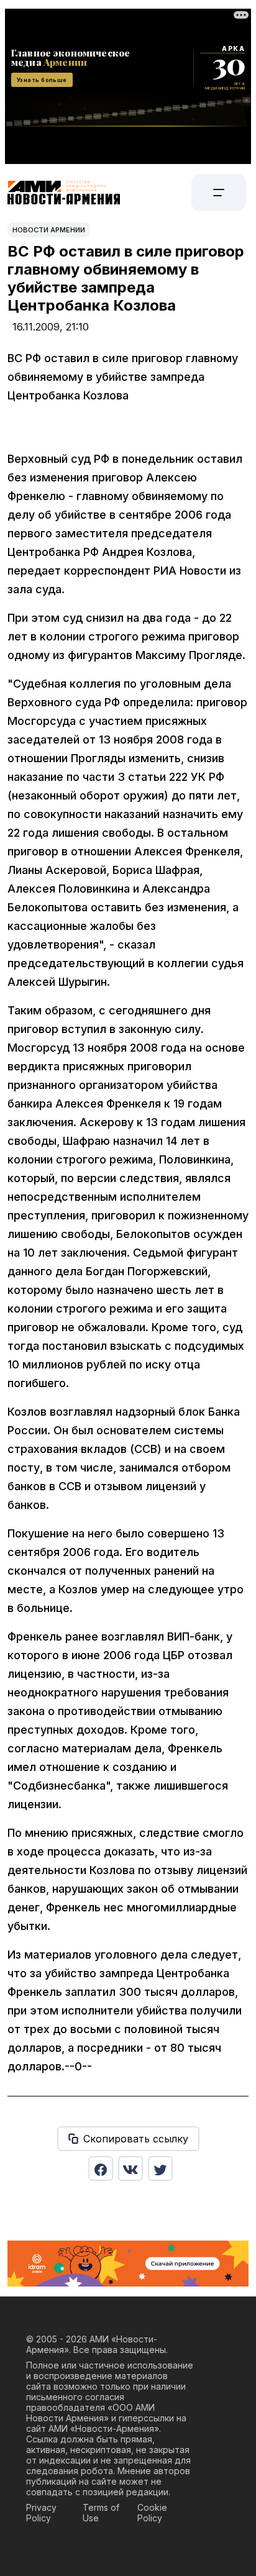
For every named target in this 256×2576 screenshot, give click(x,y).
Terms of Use (101, 2513)
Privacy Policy (41, 2513)
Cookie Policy (152, 2513)
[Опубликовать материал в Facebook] (101, 2169)
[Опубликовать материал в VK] (130, 2169)
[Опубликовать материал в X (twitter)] (160, 2169)
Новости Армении (49, 230)
